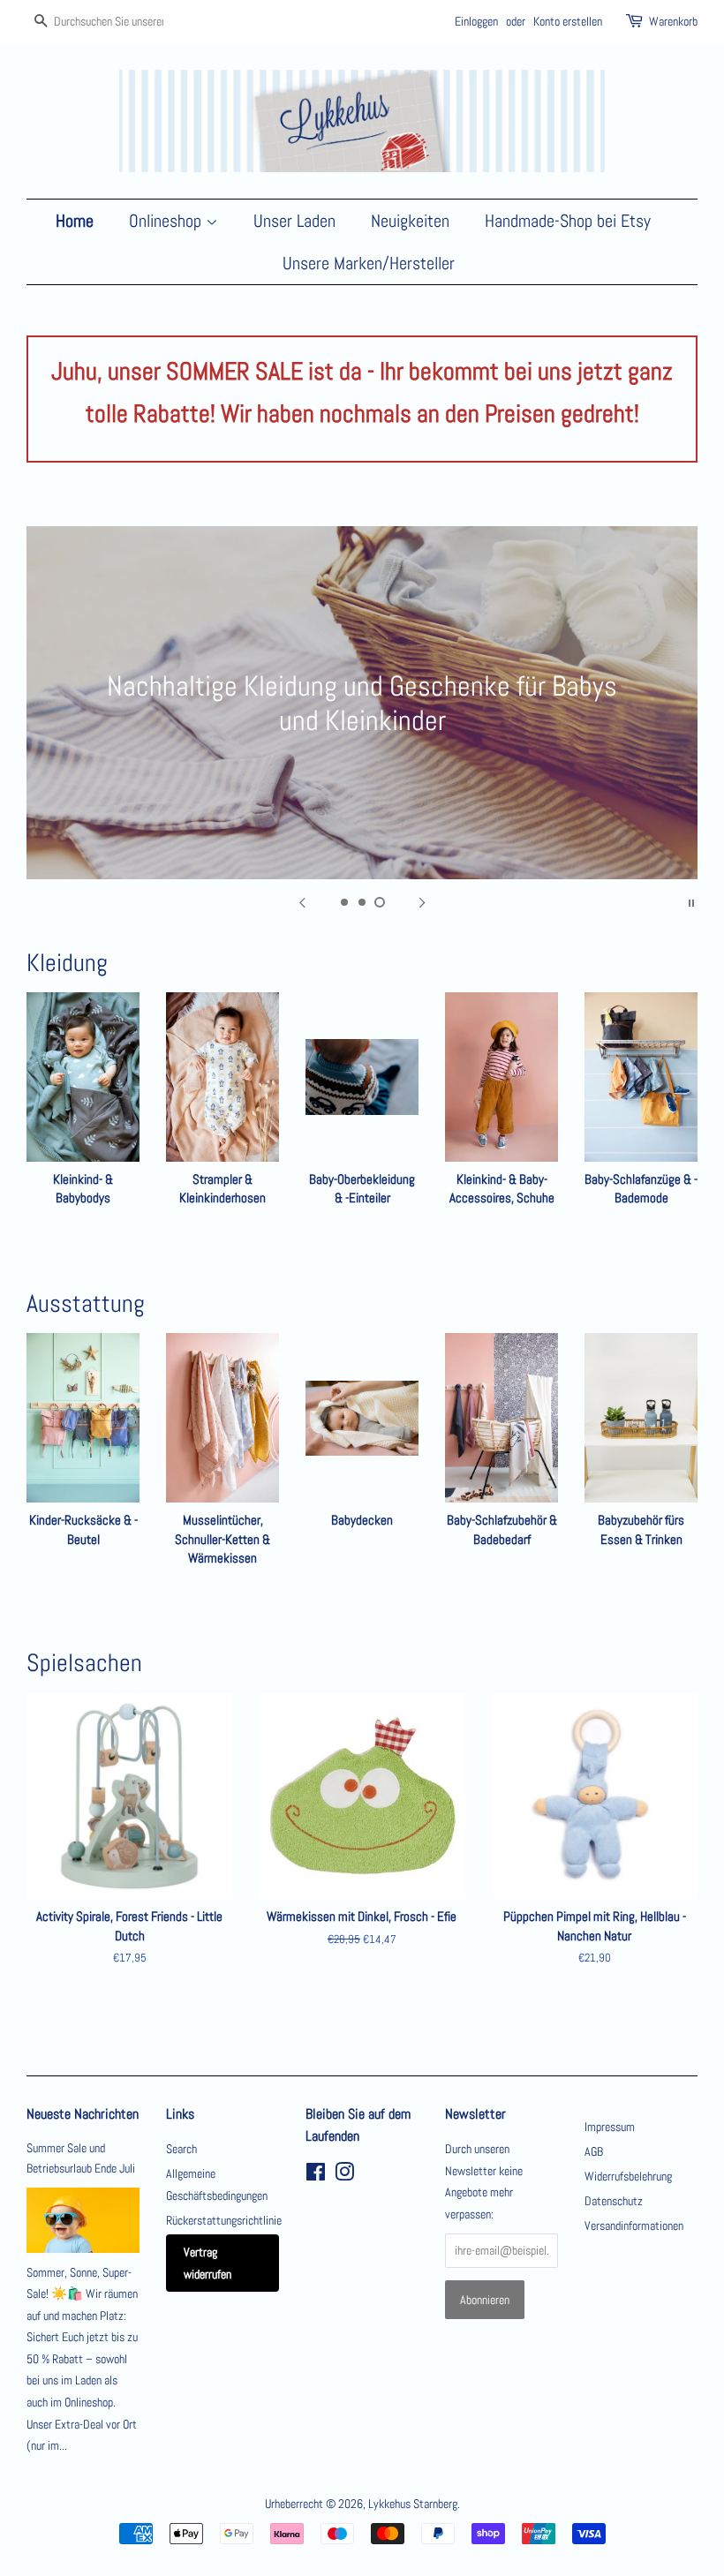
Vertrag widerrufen (207, 2263)
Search (181, 2149)
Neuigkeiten (410, 221)
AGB (594, 2151)
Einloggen (476, 21)
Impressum (610, 2127)
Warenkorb (673, 21)
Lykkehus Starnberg (413, 2504)
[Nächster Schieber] (422, 901)
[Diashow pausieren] (691, 901)
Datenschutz (614, 2201)
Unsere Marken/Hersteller (369, 263)
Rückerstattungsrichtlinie (224, 2220)
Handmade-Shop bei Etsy (568, 221)
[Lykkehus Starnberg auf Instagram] (344, 2175)
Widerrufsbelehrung (628, 2176)
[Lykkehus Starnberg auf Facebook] (316, 2175)
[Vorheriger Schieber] (302, 901)
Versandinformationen (634, 2226)
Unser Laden (294, 221)
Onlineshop (167, 221)
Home (75, 221)
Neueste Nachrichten (83, 2114)
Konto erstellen (568, 21)
